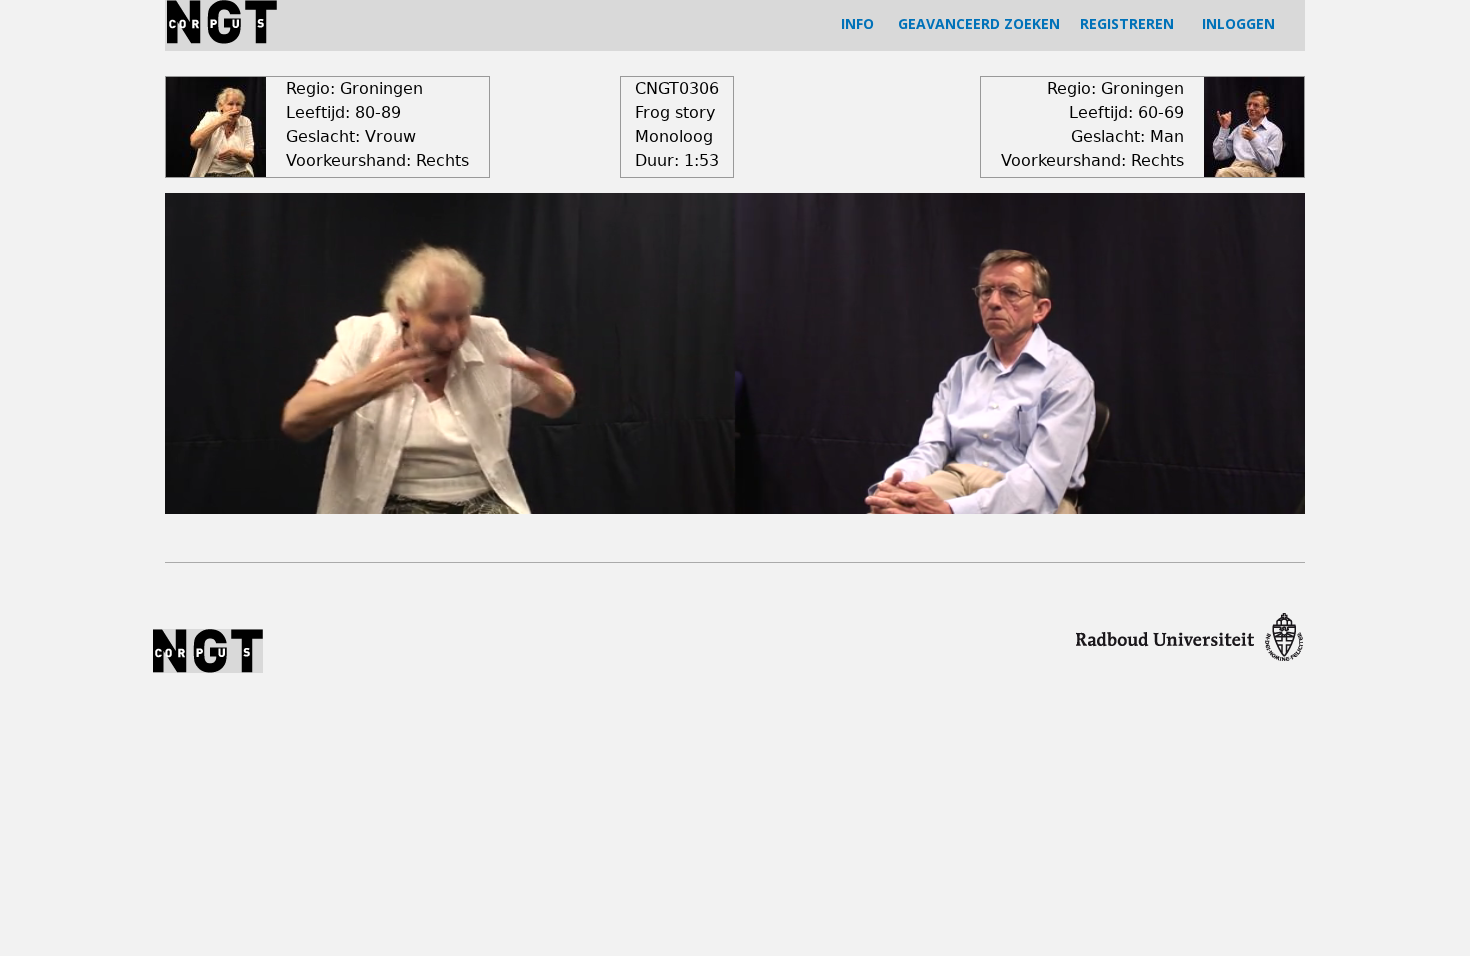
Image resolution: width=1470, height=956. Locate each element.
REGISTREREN (1127, 23)
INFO (857, 23)
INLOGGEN (1238, 23)
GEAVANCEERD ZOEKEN (979, 23)
